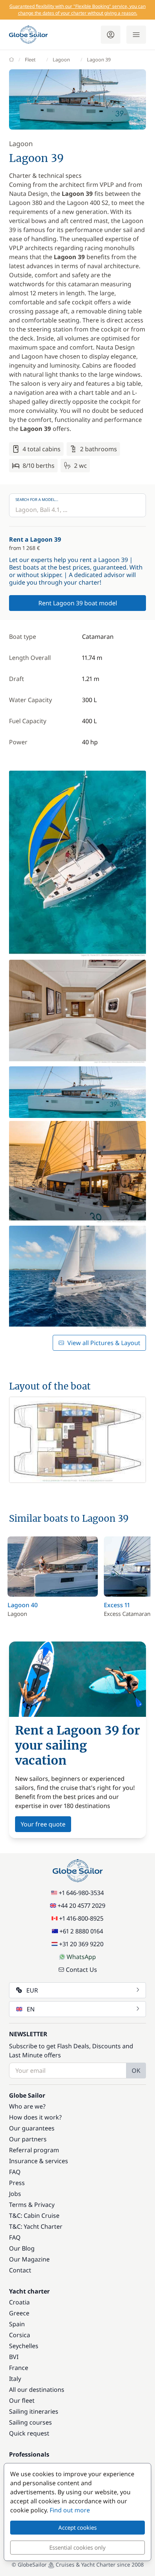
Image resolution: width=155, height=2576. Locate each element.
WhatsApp (81, 1957)
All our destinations (37, 2390)
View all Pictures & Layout (104, 1343)
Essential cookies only (77, 2547)
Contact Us (81, 1970)
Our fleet (22, 2400)
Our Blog (22, 2248)
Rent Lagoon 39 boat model (78, 603)
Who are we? (27, 2106)
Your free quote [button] (43, 1824)
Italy (15, 2379)
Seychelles (24, 2346)
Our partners (28, 2139)
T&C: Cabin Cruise (34, 2216)
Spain (17, 2324)
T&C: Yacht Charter (36, 2226)
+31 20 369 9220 (81, 1944)
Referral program (34, 2150)
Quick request (29, 2433)
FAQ (15, 2172)
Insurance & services (39, 2161)
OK (136, 2071)
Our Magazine (29, 2259)
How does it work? (35, 2117)
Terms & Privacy (32, 2205)
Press (17, 2183)
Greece (19, 2313)
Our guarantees (32, 2128)
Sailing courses (30, 2422)
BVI (14, 2357)
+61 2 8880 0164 (81, 1931)
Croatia (19, 2302)
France (19, 2368)
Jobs (15, 2194)
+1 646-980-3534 (81, 1893)
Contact (20, 2270)
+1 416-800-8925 (81, 1918)
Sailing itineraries (34, 2411)
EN (31, 2009)
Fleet (30, 60)
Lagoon (61, 60)
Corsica (20, 2335)
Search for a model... (37, 499)
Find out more (70, 2510)
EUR (32, 1990)
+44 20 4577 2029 (81, 1906)
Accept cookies (77, 2527)
